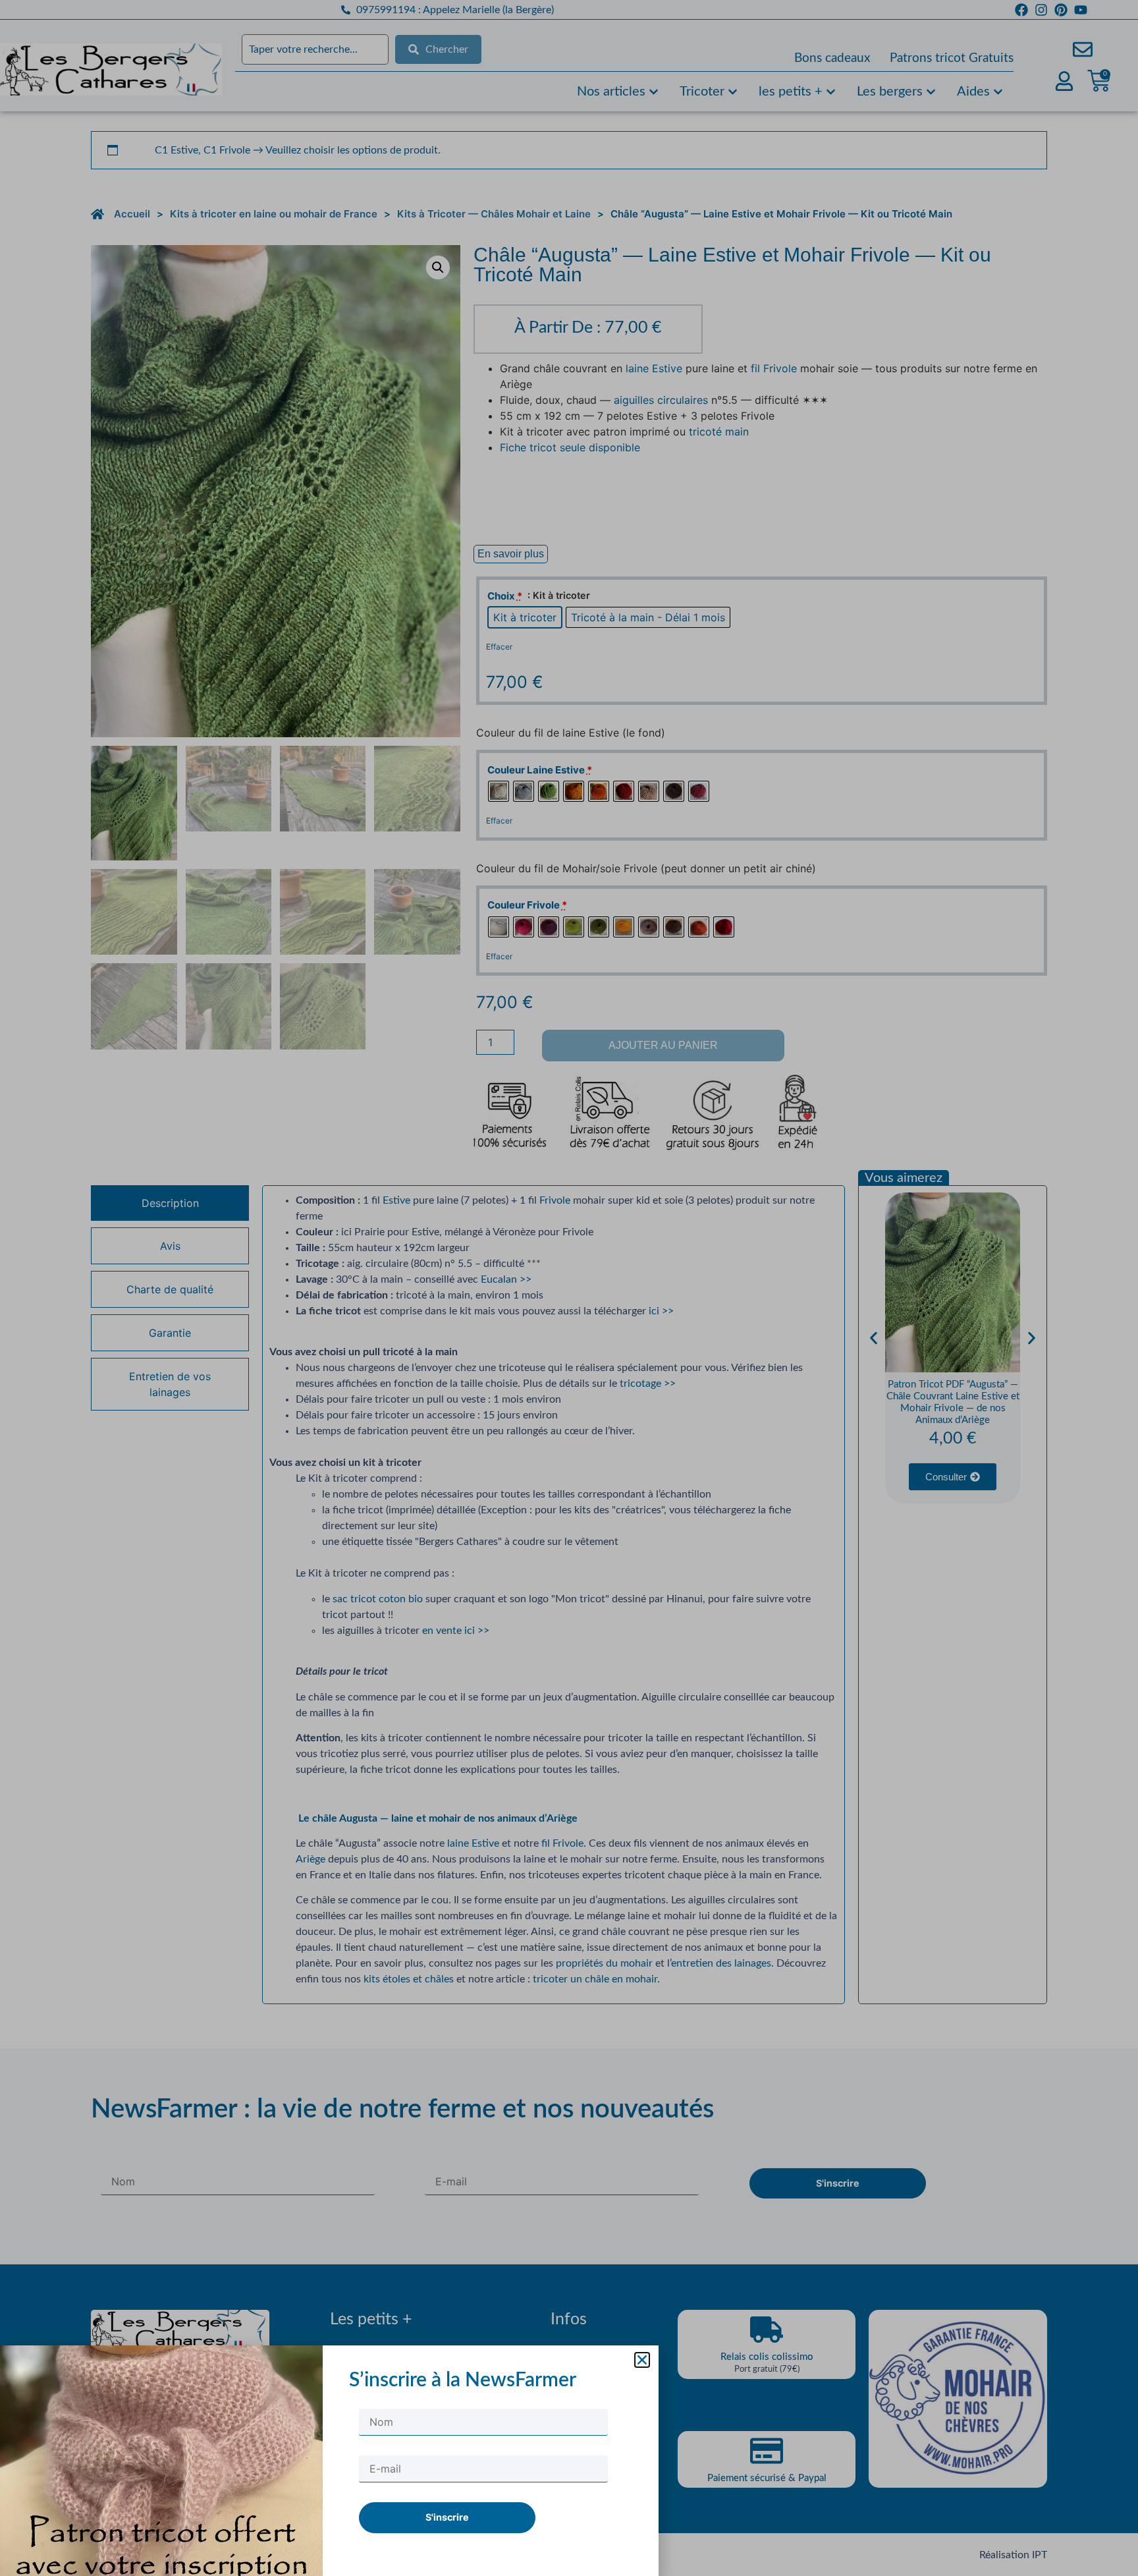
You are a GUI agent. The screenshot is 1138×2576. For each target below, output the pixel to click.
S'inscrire (447, 2517)
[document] (569, 1288)
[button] (642, 2360)
